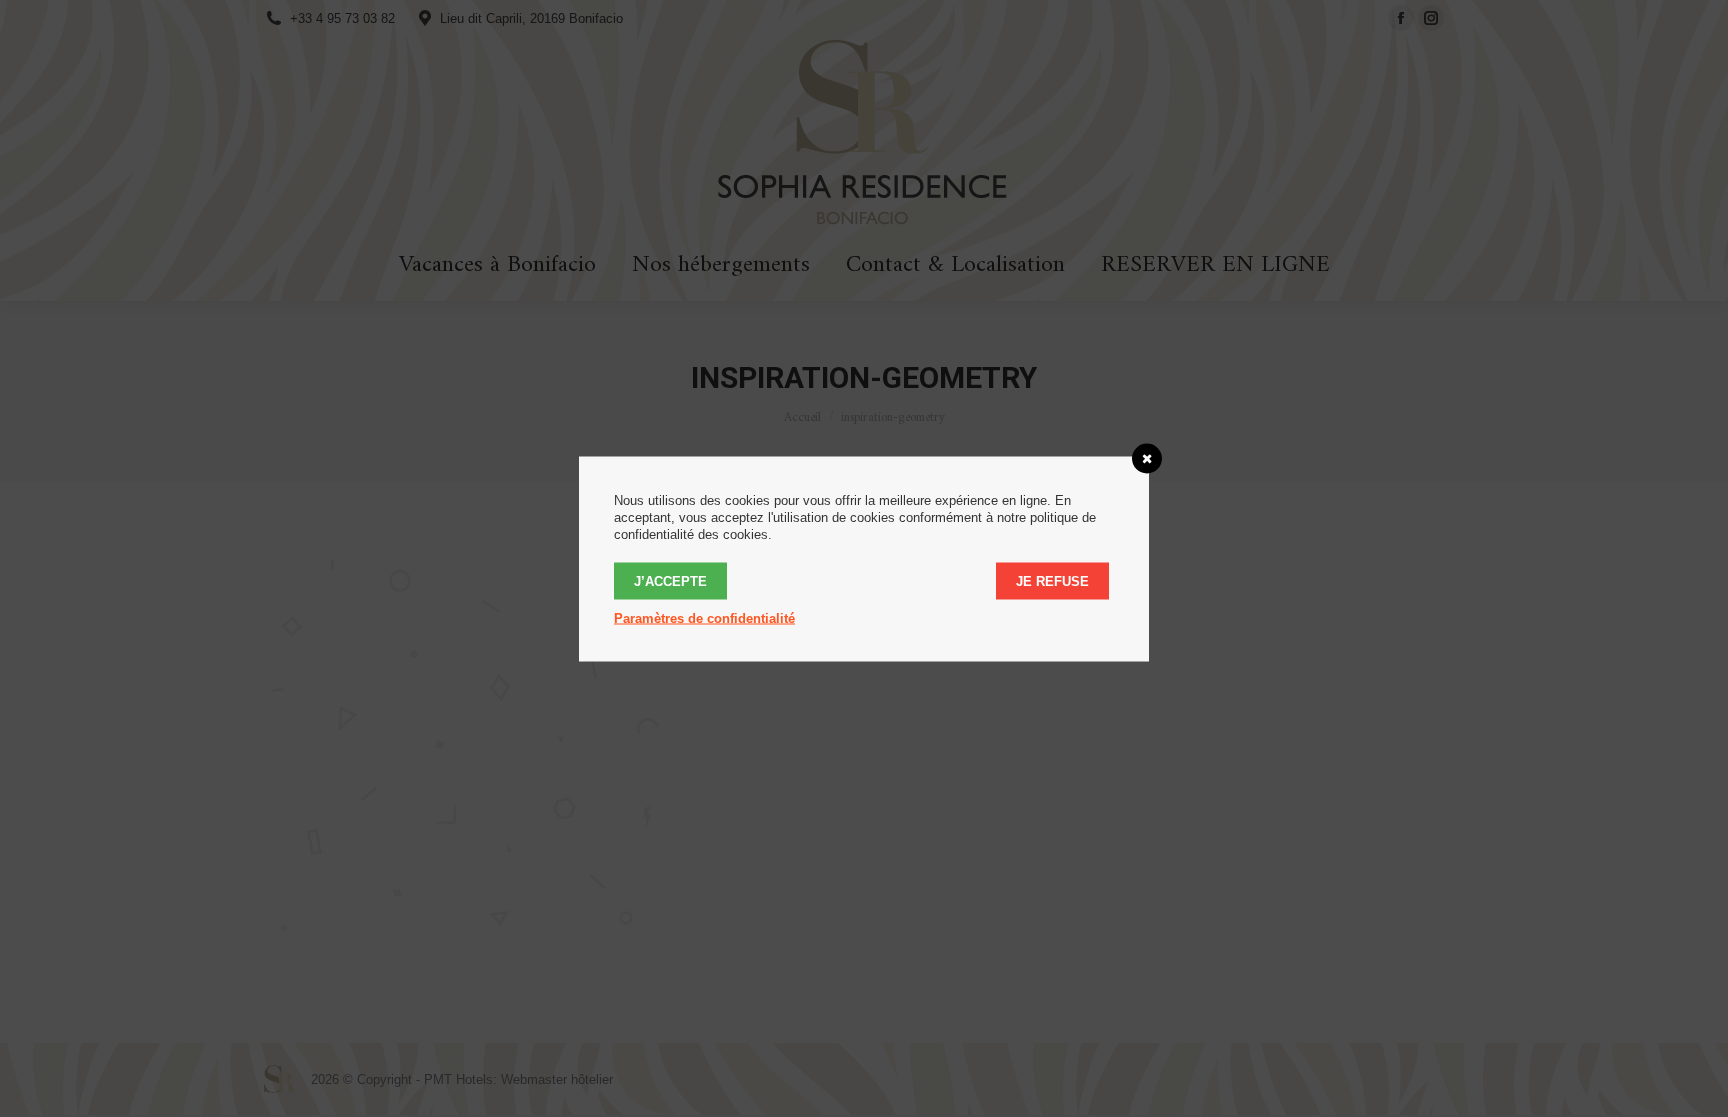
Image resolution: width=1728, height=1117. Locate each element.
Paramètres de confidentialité (704, 617)
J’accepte (670, 580)
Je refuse (1052, 580)
